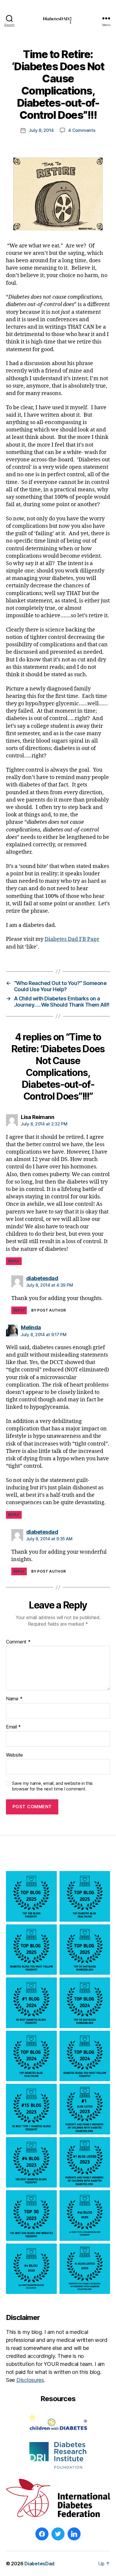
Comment (18, 1642)
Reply (14, 1261)
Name (14, 1699)
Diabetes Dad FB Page (72, 939)
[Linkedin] (74, 2534)
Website (14, 1755)
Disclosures (30, 2380)
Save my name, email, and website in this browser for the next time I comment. (52, 1786)
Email (13, 1727)
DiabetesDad (39, 2564)
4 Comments (82, 130)
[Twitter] (58, 2534)
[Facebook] (42, 2534)
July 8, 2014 (41, 130)
